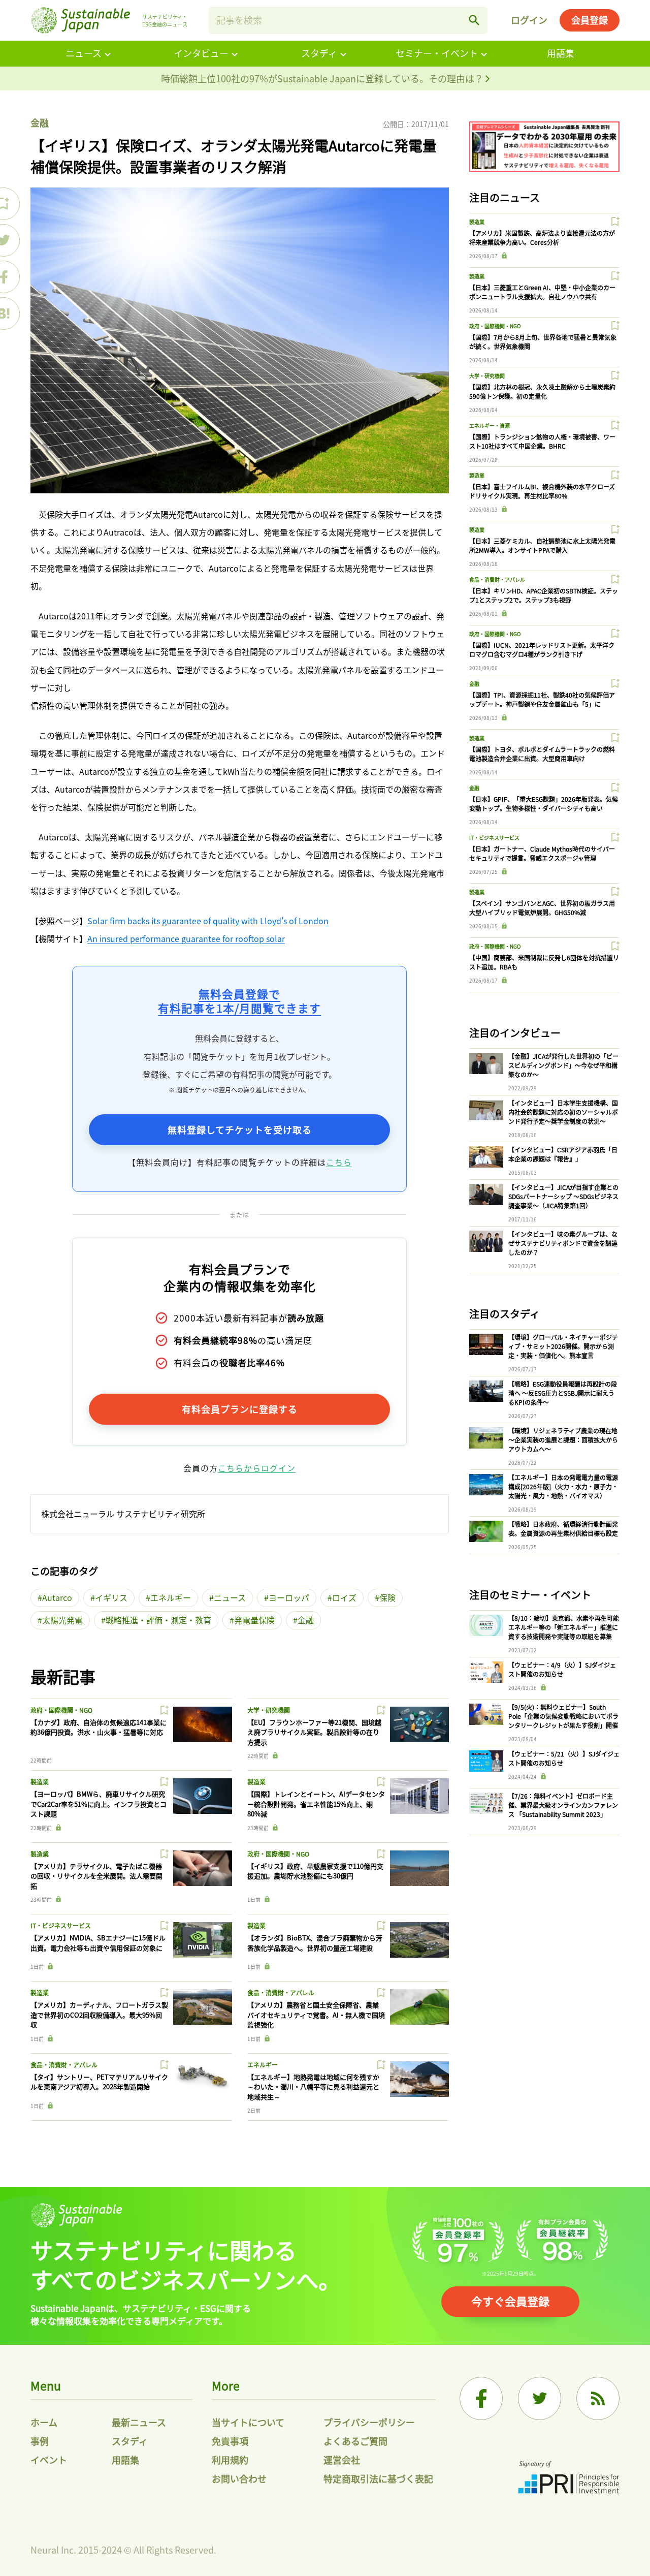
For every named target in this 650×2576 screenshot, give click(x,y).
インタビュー (201, 53)
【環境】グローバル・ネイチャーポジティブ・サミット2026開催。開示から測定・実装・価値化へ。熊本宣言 (563, 1346)
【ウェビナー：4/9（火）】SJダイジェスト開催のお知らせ (562, 1669)
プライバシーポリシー (369, 2422)
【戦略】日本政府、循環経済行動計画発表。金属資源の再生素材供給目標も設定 (563, 1529)
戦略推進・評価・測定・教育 (158, 1620)
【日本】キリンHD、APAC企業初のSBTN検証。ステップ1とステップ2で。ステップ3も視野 (544, 595)
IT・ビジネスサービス (61, 1925)
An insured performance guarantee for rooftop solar (186, 938)
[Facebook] (481, 2398)
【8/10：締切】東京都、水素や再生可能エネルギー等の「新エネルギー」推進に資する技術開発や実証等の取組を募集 (564, 1627)
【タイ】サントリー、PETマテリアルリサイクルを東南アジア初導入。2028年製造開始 (99, 2082)
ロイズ (344, 1597)
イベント (49, 2460)
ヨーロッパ (289, 1597)
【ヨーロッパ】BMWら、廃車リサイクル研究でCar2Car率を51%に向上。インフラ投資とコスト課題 (99, 1804)
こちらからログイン (257, 1468)
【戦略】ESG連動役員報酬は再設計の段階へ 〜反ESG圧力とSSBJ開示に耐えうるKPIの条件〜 (563, 1393)
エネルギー (171, 1597)
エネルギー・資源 (490, 426)
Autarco (57, 1597)
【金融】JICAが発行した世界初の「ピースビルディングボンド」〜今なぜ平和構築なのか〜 (563, 1065)
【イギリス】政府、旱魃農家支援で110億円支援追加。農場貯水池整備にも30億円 (315, 1871)
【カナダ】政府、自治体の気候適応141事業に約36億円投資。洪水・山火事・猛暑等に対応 (99, 1727)
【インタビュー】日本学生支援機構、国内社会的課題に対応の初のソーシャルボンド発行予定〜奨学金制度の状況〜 (563, 1112)
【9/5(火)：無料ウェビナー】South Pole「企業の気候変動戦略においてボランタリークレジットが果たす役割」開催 (563, 1716)
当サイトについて (248, 2422)
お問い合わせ (239, 2478)
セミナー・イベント (437, 53)
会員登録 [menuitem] (590, 20)
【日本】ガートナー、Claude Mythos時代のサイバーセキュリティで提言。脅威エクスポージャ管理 (542, 853)
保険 (387, 1597)
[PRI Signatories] (569, 2479)
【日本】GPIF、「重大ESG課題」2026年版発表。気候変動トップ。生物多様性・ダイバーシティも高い (544, 804)
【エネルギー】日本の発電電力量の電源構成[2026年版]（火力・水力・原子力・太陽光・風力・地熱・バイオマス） (563, 1486)
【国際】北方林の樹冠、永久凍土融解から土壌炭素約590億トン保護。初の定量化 (542, 391)
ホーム (44, 2422)
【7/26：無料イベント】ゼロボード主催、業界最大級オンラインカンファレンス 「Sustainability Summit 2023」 (563, 1805)
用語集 (561, 53)
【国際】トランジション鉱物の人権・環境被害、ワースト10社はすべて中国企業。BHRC (542, 441)
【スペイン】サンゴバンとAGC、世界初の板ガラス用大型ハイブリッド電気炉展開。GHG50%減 (542, 908)
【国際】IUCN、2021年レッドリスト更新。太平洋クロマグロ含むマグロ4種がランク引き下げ (542, 650)
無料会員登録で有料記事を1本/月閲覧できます (239, 1001)
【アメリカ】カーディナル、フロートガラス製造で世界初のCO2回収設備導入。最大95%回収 (99, 2015)
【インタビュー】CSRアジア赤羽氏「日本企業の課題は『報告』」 (563, 1154)
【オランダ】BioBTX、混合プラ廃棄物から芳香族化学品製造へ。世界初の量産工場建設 (315, 1943)
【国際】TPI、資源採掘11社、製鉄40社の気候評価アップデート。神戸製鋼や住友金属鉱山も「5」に (542, 699)
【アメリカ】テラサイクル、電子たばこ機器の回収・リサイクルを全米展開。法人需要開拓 (96, 1876)
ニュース (84, 53)
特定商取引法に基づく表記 (378, 2478)
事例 (40, 2441)
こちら (339, 1162)
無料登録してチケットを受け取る (240, 1129)
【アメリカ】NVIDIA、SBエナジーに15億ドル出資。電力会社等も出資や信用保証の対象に (98, 1943)
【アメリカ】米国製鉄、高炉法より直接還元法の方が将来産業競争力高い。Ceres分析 (542, 238)
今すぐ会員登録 (510, 2301)
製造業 (40, 1782)
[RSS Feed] (598, 2398)
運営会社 (342, 2460)
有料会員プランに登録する (240, 1409)
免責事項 (230, 2441)
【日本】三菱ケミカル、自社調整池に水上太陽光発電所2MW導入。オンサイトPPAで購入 (542, 545)
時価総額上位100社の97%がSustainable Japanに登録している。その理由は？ (323, 78)
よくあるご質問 (355, 2441)
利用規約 (230, 2460)
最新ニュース (139, 2422)
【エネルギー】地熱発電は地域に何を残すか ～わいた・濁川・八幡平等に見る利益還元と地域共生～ (313, 2087)
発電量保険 (254, 1620)
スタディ (319, 53)
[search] (474, 20)
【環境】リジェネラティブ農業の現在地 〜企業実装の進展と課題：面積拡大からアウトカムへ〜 (563, 1440)
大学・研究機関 (269, 1710)
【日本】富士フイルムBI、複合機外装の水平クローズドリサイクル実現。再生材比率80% (542, 491)
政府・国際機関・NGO (61, 1710)
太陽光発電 (62, 1620)
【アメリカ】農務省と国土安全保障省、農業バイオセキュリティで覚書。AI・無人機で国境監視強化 (316, 2015)
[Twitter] (540, 2398)
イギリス (111, 1597)
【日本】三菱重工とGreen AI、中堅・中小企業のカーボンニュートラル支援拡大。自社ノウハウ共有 (542, 292)
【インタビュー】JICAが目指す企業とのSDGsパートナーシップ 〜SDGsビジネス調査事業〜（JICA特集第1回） (563, 1196)
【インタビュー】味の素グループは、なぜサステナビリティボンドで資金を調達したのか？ (563, 1243)
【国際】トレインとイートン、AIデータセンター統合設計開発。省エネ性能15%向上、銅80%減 (316, 1804)
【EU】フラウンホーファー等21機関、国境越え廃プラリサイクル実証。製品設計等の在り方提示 (314, 1732)
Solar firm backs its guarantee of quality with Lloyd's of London (208, 921)
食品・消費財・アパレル (281, 1992)
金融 (40, 122)
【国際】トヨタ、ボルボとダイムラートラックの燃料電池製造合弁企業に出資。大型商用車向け (542, 754)
